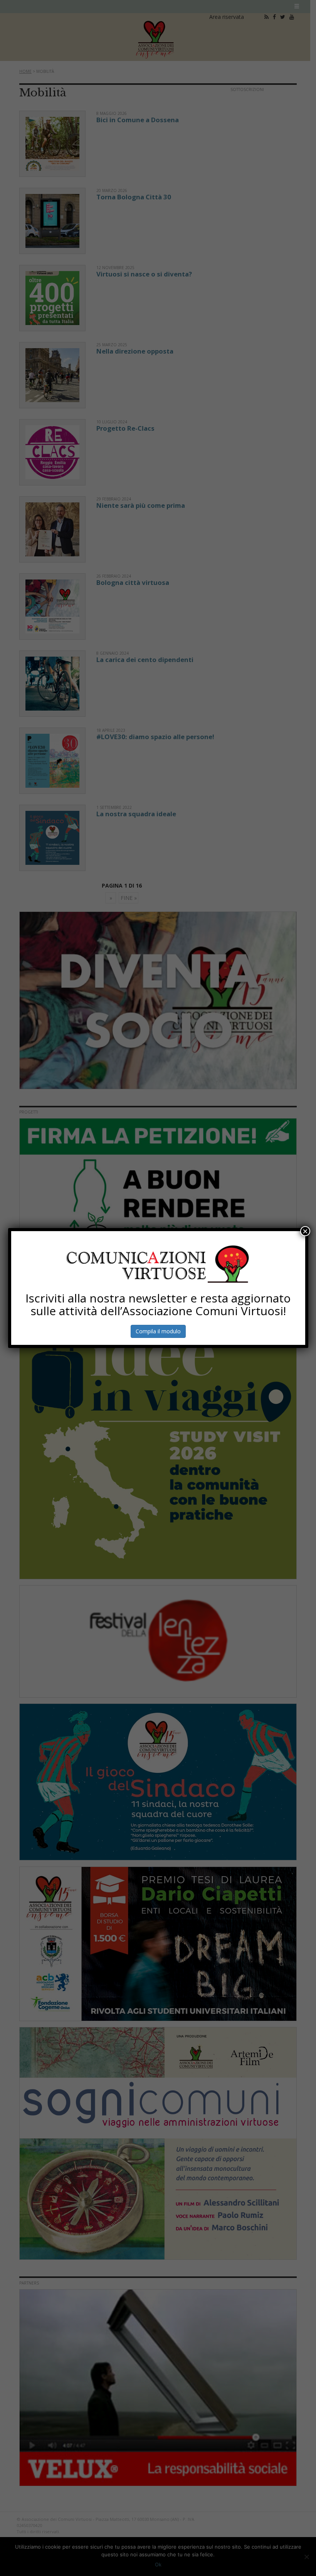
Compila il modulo (158, 1331)
